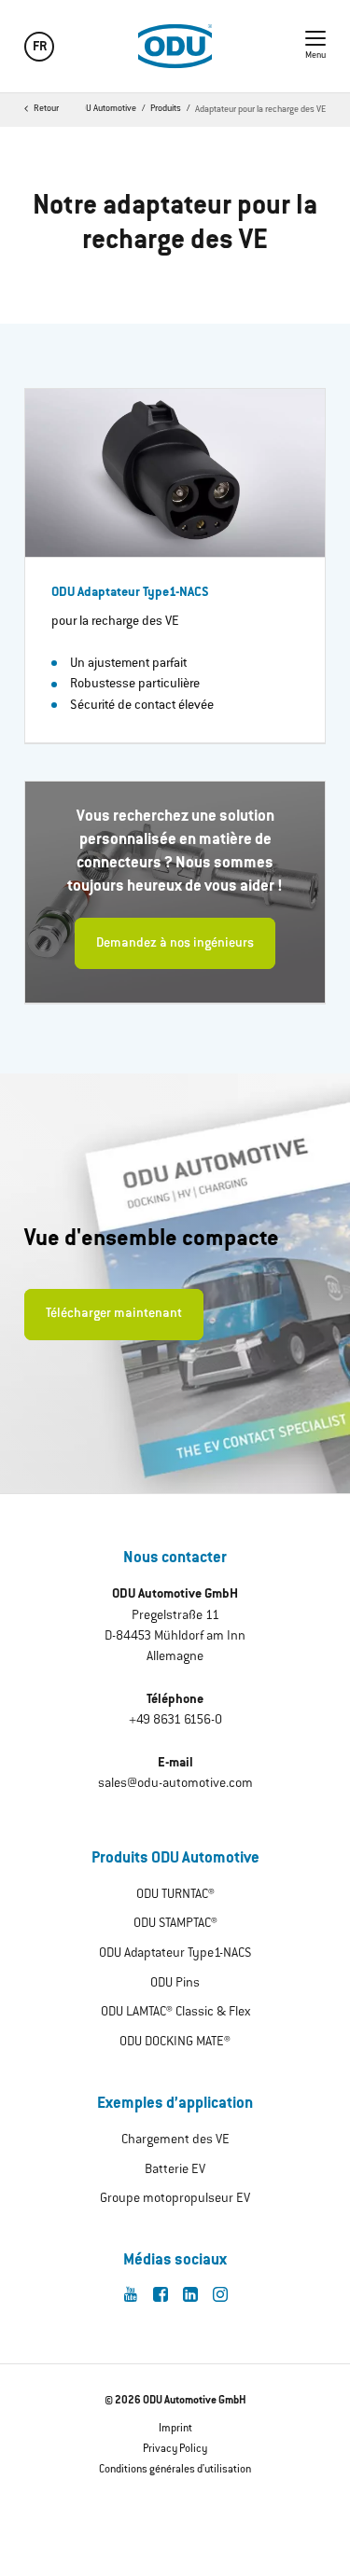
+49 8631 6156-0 (175, 1721)
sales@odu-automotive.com (175, 1784)
